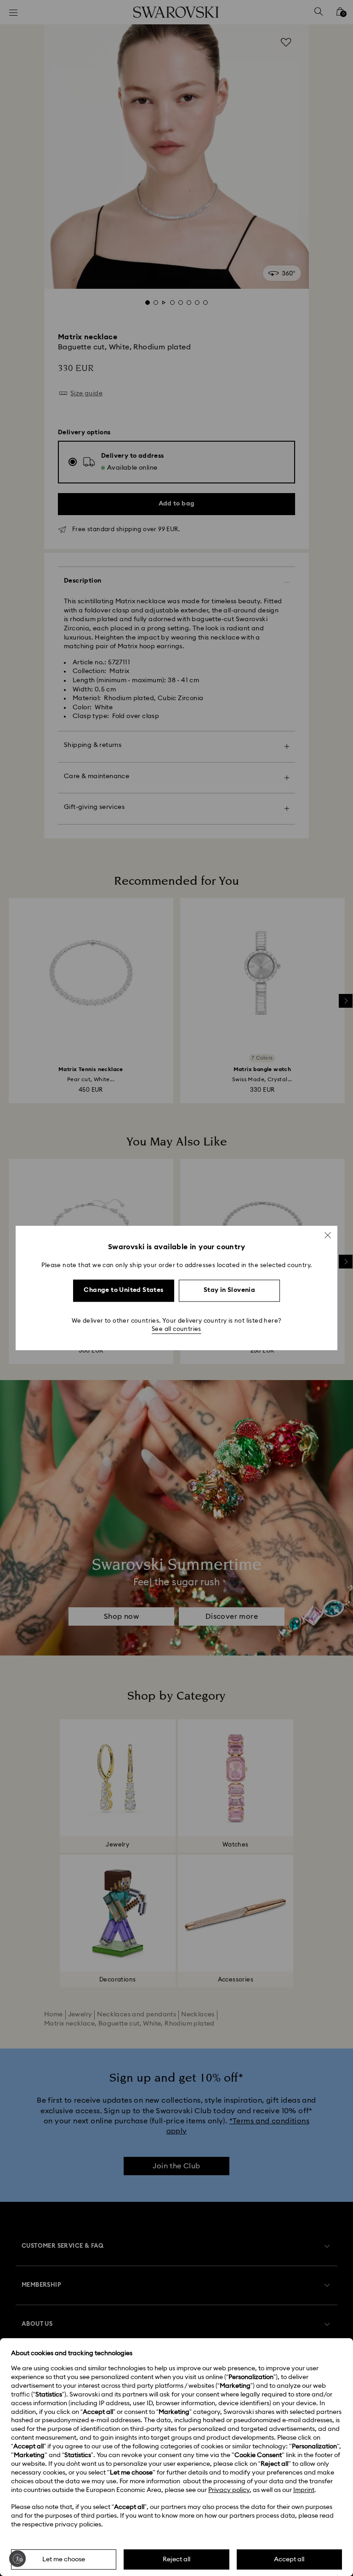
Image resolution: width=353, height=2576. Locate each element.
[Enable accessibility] (17, 2559)
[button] (328, 1235)
